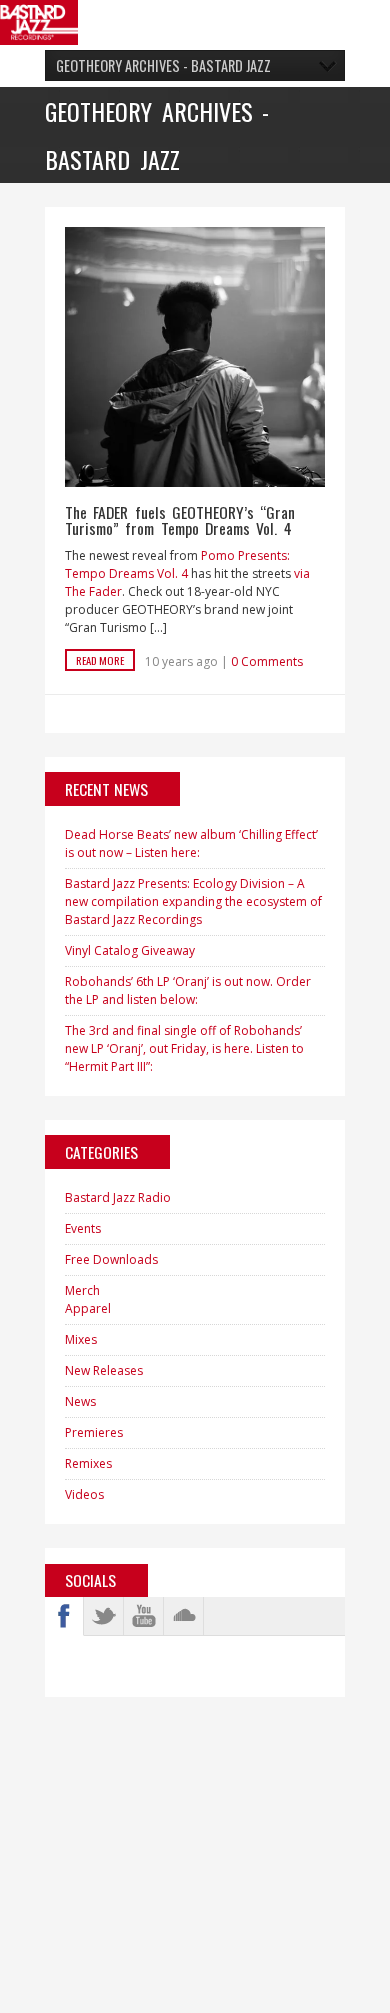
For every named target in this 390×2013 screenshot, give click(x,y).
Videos (84, 1494)
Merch (82, 1290)
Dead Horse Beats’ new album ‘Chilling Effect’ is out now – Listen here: (191, 843)
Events (83, 1228)
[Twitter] (104, 1616)
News (80, 1401)
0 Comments (267, 661)
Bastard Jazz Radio (118, 1197)
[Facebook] (64, 1616)
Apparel (88, 1308)
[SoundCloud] (184, 1616)
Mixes (81, 1339)
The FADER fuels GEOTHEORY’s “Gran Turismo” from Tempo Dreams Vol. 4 (180, 520)
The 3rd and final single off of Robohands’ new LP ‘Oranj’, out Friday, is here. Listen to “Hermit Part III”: (184, 1048)
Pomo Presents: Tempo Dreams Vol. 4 (177, 564)
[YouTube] (144, 1616)
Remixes (88, 1463)
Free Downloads (111, 1259)
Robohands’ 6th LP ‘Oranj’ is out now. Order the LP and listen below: (188, 990)
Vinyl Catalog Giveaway (130, 950)
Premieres (94, 1432)
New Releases (104, 1370)
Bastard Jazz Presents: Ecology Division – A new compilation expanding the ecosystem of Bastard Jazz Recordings (193, 901)
